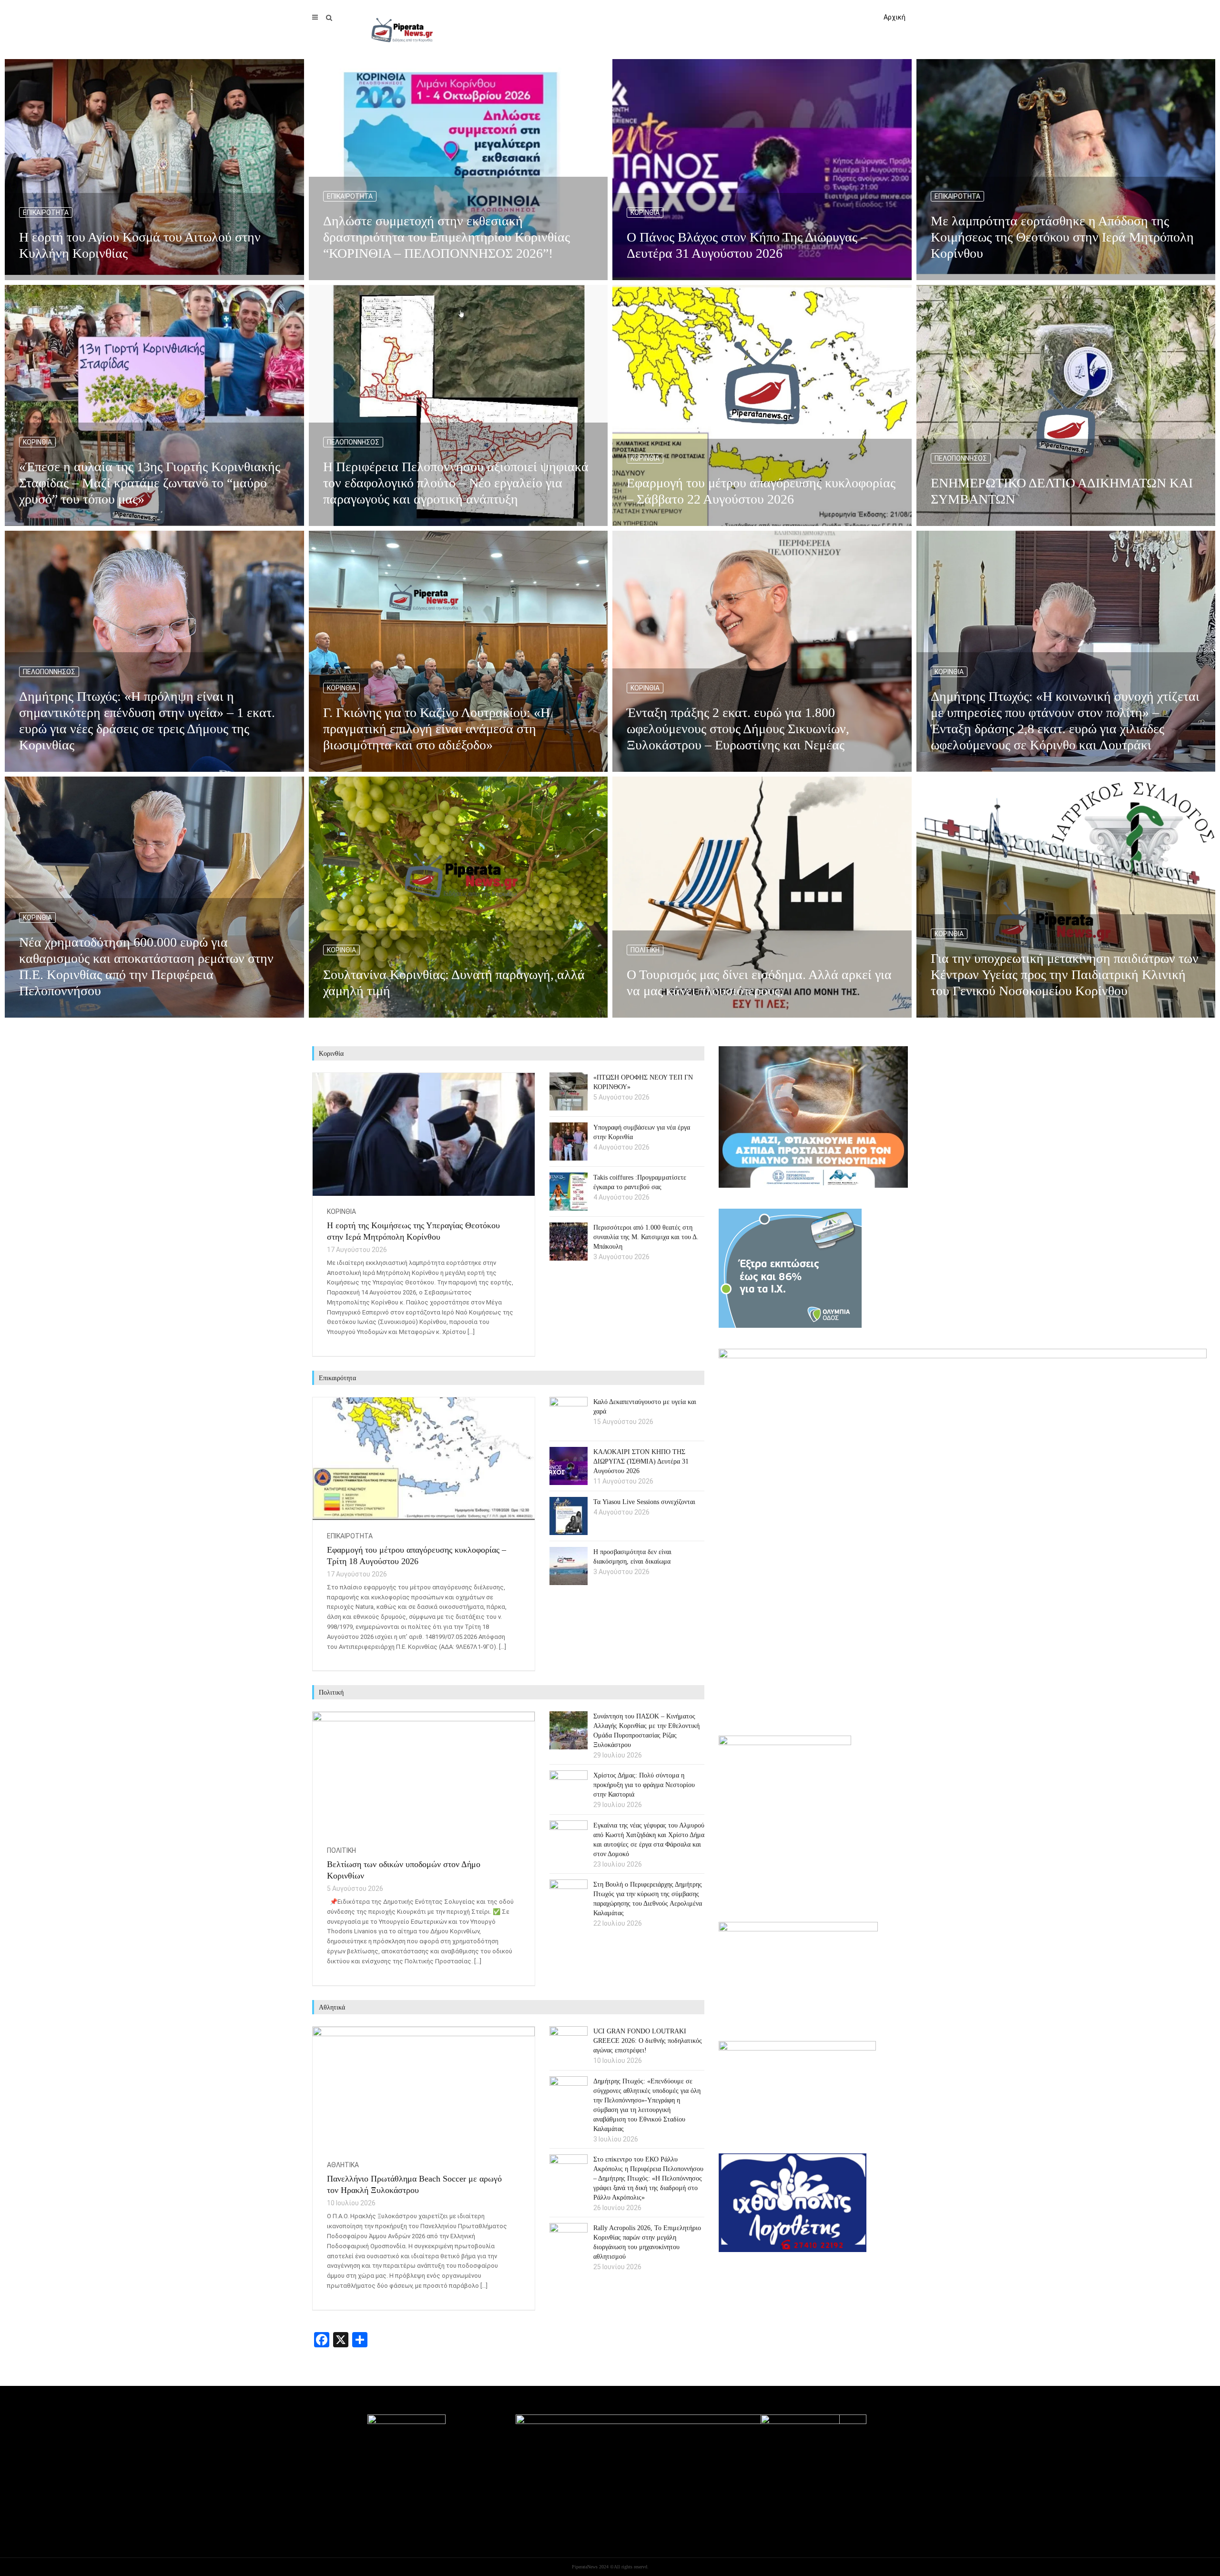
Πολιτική (645, 950)
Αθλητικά (343, 2165)
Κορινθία (645, 212)
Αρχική (895, 17)
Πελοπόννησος (353, 442)
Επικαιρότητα (46, 212)
